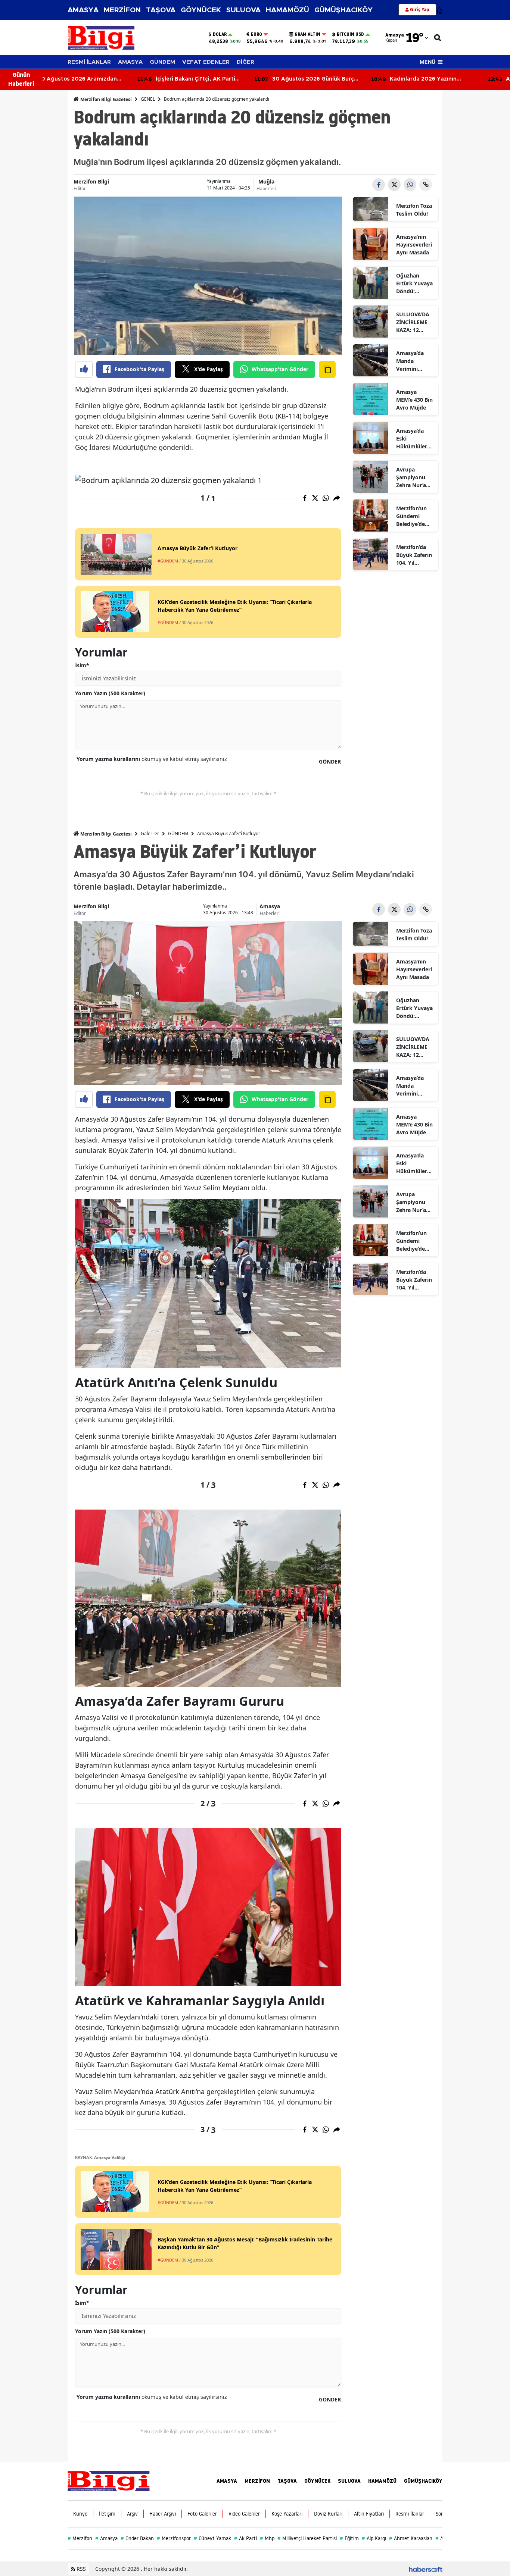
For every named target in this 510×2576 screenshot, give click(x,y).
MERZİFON (122, 10)
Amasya (270, 906)
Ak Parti (245, 2538)
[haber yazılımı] (426, 2569)
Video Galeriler (244, 2514)
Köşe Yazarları (287, 2514)
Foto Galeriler (202, 2514)
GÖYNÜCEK (201, 10)
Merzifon (80, 2538)
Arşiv (132, 2514)
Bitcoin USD (350, 34)
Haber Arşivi (163, 2514)
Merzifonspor (174, 2538)
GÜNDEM (162, 62)
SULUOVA (243, 10)
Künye (80, 2514)
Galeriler (150, 833)
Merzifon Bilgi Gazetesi (105, 99)
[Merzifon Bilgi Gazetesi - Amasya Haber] (109, 2481)
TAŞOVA (161, 10)
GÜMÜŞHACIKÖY (343, 10)
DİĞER (245, 62)
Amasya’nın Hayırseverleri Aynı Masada (414, 245)
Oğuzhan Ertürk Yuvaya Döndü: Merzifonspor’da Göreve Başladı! (414, 283)
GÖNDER (330, 761)
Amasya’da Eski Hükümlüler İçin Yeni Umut (415, 439)
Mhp (267, 2538)
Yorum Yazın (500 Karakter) (110, 693)
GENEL (148, 99)
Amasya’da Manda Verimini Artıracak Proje (410, 361)
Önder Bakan (137, 2538)
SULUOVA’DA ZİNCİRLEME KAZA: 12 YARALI (413, 322)
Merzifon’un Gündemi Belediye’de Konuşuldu (411, 516)
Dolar (220, 34)
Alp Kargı (374, 2538)
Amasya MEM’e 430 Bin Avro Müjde (414, 400)
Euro (256, 34)
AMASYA (83, 10)
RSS (80, 2569)
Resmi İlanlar (410, 2514)
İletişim (107, 2514)
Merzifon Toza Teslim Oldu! (414, 210)
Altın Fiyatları (369, 2514)
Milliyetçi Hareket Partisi (307, 2538)
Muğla (266, 181)
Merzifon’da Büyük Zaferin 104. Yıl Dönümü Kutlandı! (414, 555)
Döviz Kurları (328, 2514)
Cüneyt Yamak (212, 2538)
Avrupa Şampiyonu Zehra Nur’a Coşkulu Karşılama (411, 477)
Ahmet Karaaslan (411, 2538)
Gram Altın (307, 34)
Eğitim (349, 2538)
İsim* (82, 665)
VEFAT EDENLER (206, 62)
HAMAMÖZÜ (287, 10)
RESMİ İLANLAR (89, 62)
